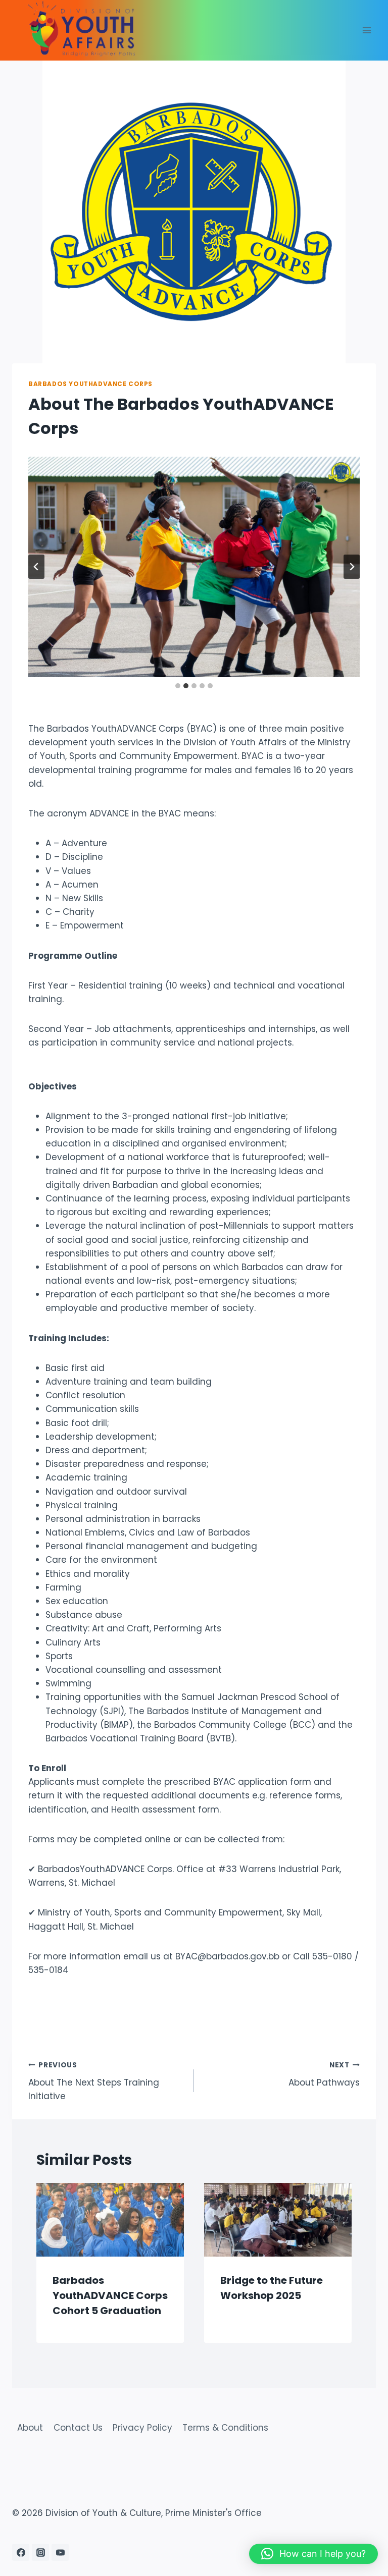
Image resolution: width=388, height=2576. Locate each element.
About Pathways (324, 2074)
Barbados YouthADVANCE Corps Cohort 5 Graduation (110, 2295)
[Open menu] (367, 30)
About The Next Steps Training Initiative (94, 2081)
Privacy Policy (142, 2428)
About (30, 2428)
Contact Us (78, 2428)
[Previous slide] (36, 567)
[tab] (178, 686)
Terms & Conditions (225, 2428)
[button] (313, 2554)
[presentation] (110, 2220)
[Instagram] (40, 2552)
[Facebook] (21, 2552)
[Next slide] (352, 567)
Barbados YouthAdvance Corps (90, 384)
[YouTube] (60, 2552)
